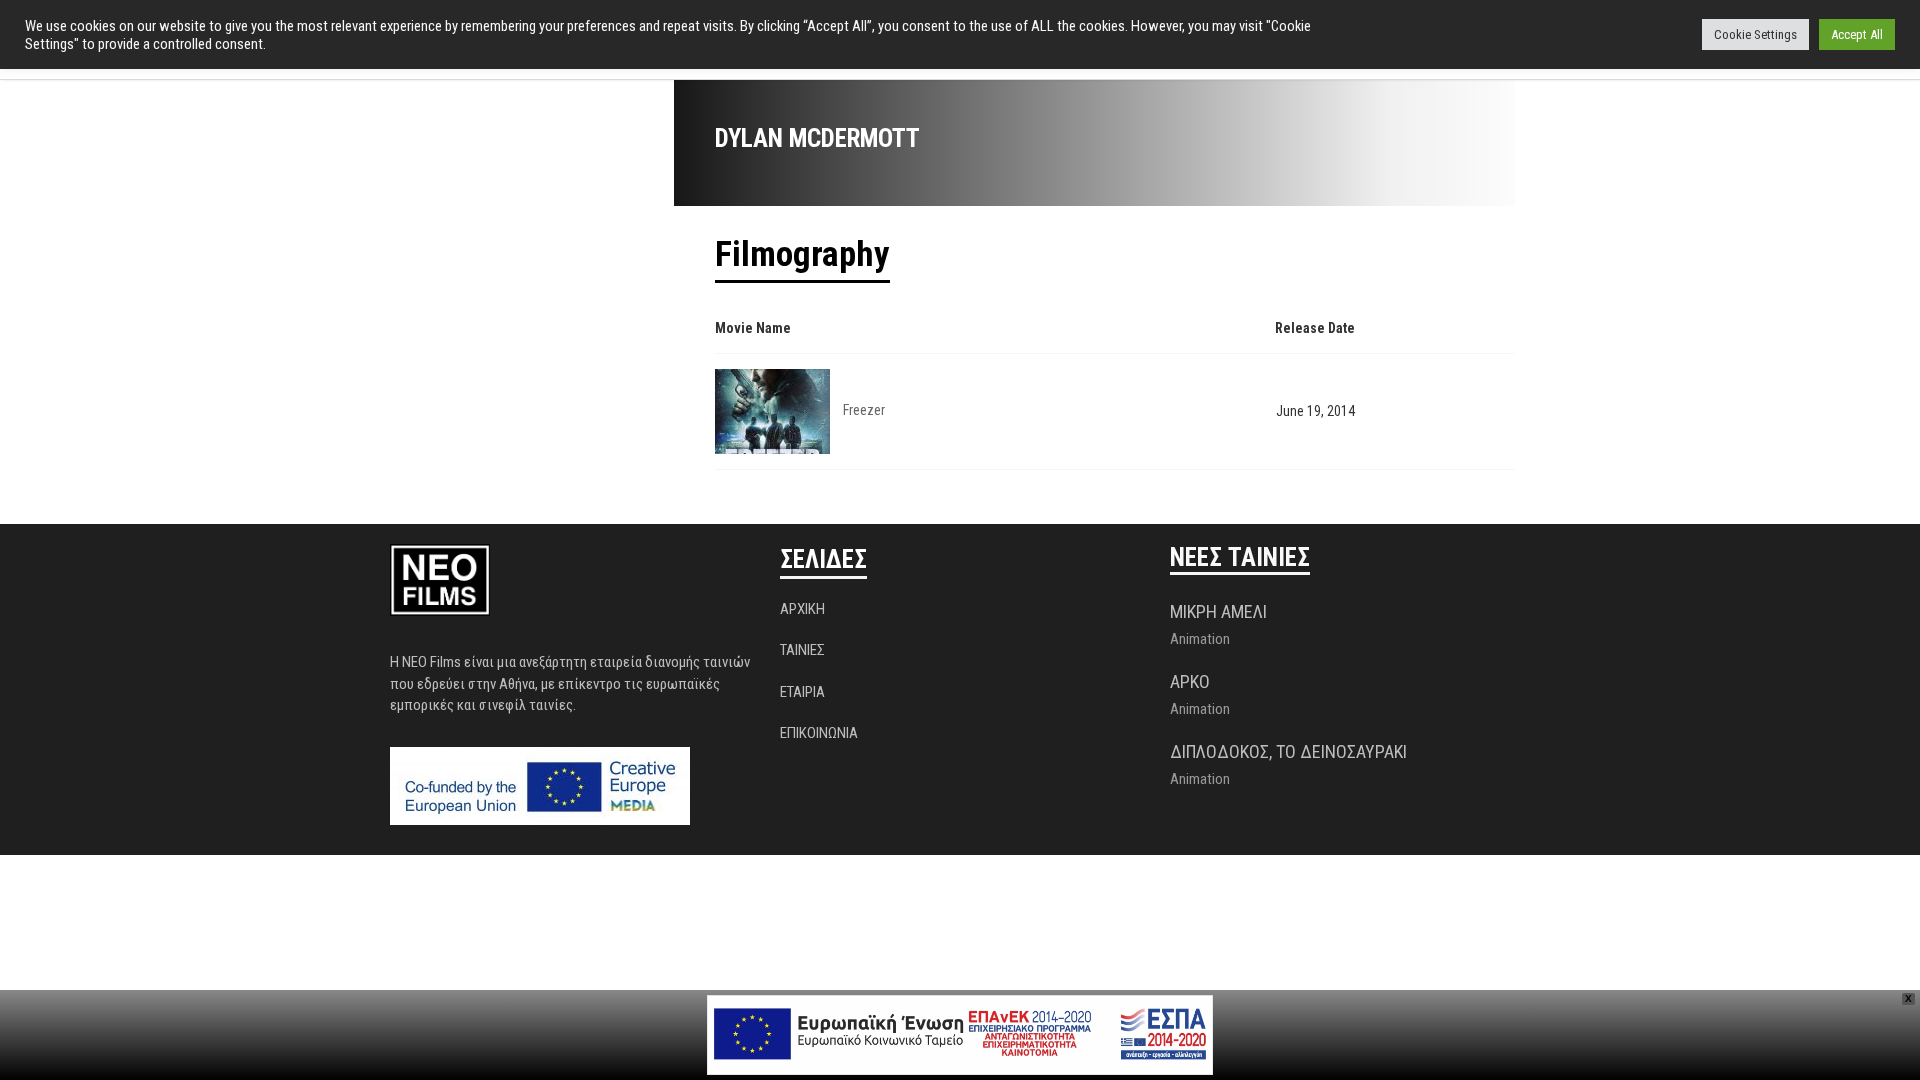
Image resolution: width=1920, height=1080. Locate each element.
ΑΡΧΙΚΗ (802, 609)
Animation (1200, 639)
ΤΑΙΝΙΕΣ (802, 650)
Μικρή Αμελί (1218, 611)
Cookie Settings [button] (1755, 34)
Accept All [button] (1857, 34)
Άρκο (1190, 681)
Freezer (864, 410)
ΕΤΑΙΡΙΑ (802, 692)
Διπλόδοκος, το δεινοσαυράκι (1288, 751)
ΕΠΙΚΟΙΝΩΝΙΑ (819, 733)
